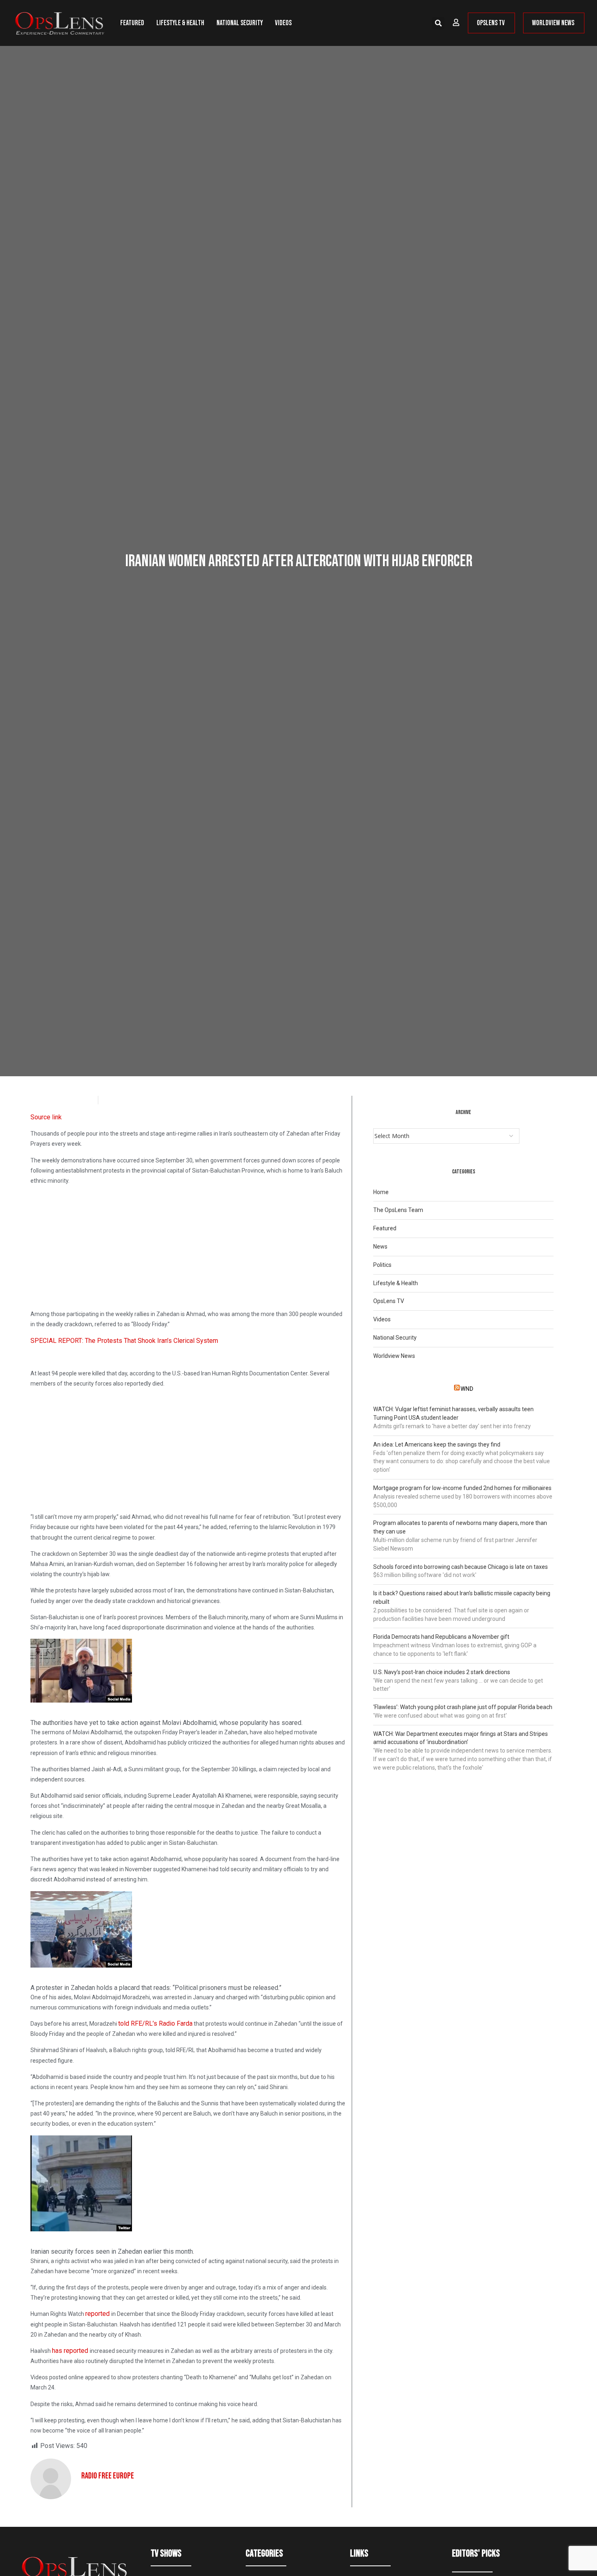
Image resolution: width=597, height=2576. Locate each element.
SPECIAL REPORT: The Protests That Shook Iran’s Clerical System (124, 1341)
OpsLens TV (389, 1301)
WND (467, 1389)
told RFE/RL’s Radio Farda (155, 2023)
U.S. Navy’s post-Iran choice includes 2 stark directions (442, 1672)
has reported (71, 2351)
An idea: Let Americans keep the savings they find (437, 1444)
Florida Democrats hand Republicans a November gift (441, 1637)
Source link (46, 1117)
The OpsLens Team (398, 1210)
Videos (283, 23)
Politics (382, 1265)
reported (98, 2314)
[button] (438, 23)
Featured (132, 23)
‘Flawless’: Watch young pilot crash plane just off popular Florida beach (463, 1707)
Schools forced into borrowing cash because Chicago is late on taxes (461, 1567)
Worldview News (394, 1356)
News (380, 1247)
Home (381, 1192)
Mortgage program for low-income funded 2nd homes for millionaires (462, 1488)
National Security (240, 23)
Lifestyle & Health (180, 23)
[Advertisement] (188, 1249)
